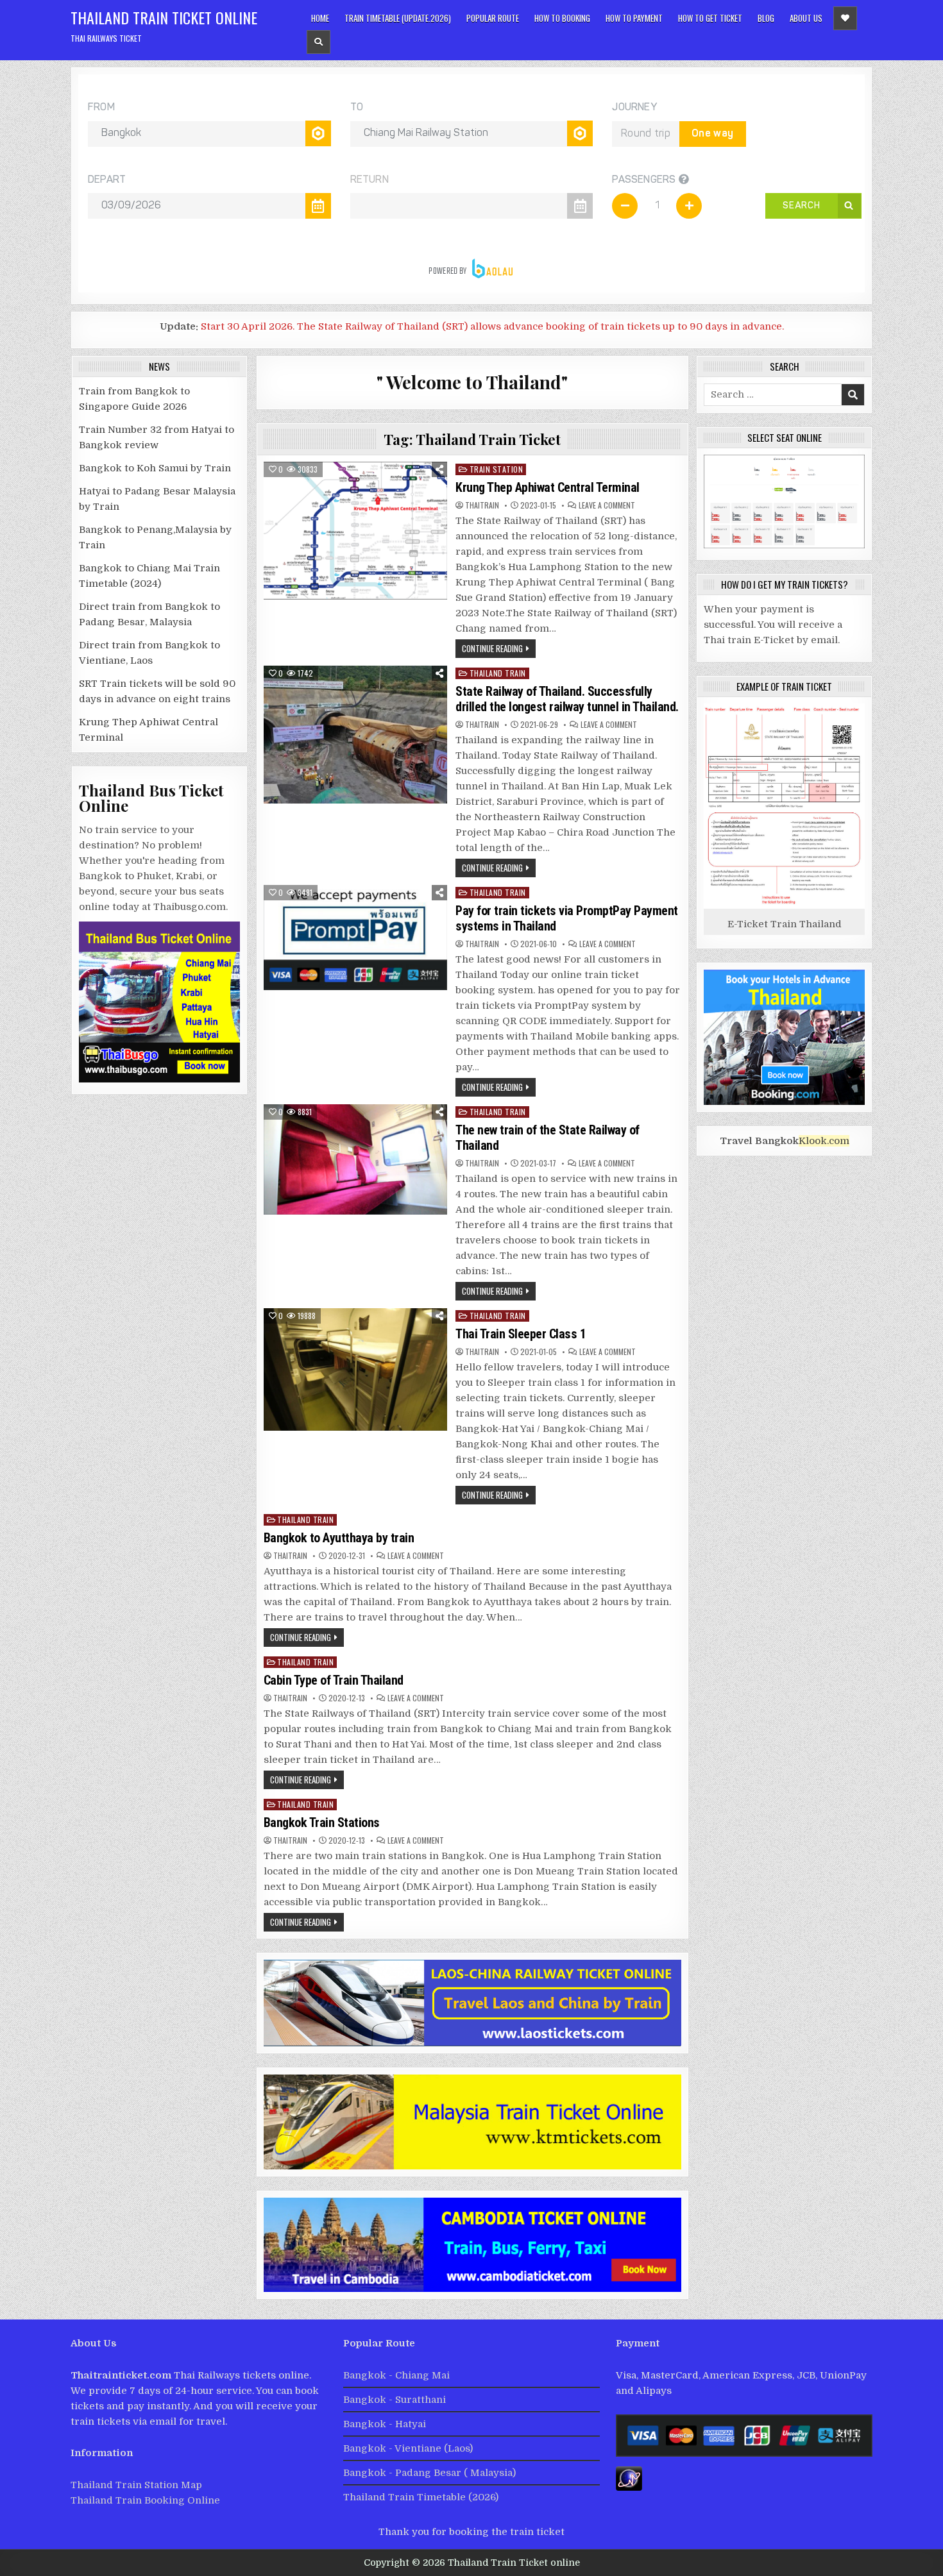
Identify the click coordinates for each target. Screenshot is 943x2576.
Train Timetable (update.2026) (398, 18)
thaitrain (482, 505)
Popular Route (493, 18)
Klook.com (824, 1141)
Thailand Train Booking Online (145, 2500)
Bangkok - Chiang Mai (396, 2375)
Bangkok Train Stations (322, 1823)
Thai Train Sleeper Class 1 (521, 1334)
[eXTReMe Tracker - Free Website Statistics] (629, 2488)
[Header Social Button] (845, 18)
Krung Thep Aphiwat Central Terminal (549, 487)
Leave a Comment (607, 505)
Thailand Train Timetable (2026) (421, 2497)
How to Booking (562, 18)
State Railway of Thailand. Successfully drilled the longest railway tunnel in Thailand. (567, 699)
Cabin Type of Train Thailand (334, 1680)
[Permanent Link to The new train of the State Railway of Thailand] (355, 1159)
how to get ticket (710, 18)
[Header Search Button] (319, 42)
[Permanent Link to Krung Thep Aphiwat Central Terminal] (355, 531)
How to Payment (634, 18)
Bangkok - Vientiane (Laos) (408, 2448)
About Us (806, 18)
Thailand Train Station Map (136, 2485)
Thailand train (498, 673)
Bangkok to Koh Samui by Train (155, 468)
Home (320, 18)
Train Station (497, 469)
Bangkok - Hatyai (385, 2424)
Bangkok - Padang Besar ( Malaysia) (429, 2473)
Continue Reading (492, 648)
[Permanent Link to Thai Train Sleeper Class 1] (355, 1369)
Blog (766, 18)
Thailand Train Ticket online (164, 17)
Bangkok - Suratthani (395, 2400)
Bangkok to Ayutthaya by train (339, 1538)
